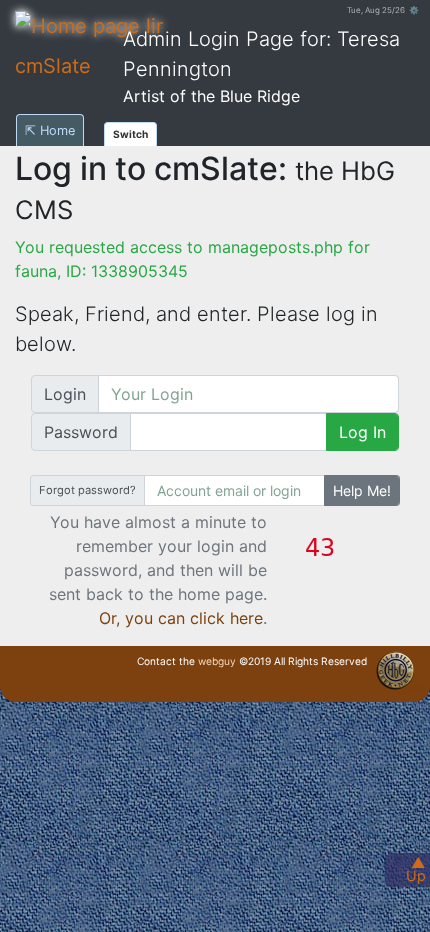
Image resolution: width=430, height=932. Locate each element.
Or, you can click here (181, 618)
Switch (130, 134)
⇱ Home (50, 130)
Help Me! (362, 490)
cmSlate (53, 66)
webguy (217, 661)
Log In (362, 432)
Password (81, 432)
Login (65, 394)
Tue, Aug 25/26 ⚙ (383, 10)
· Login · (415, 687)
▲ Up (416, 869)
